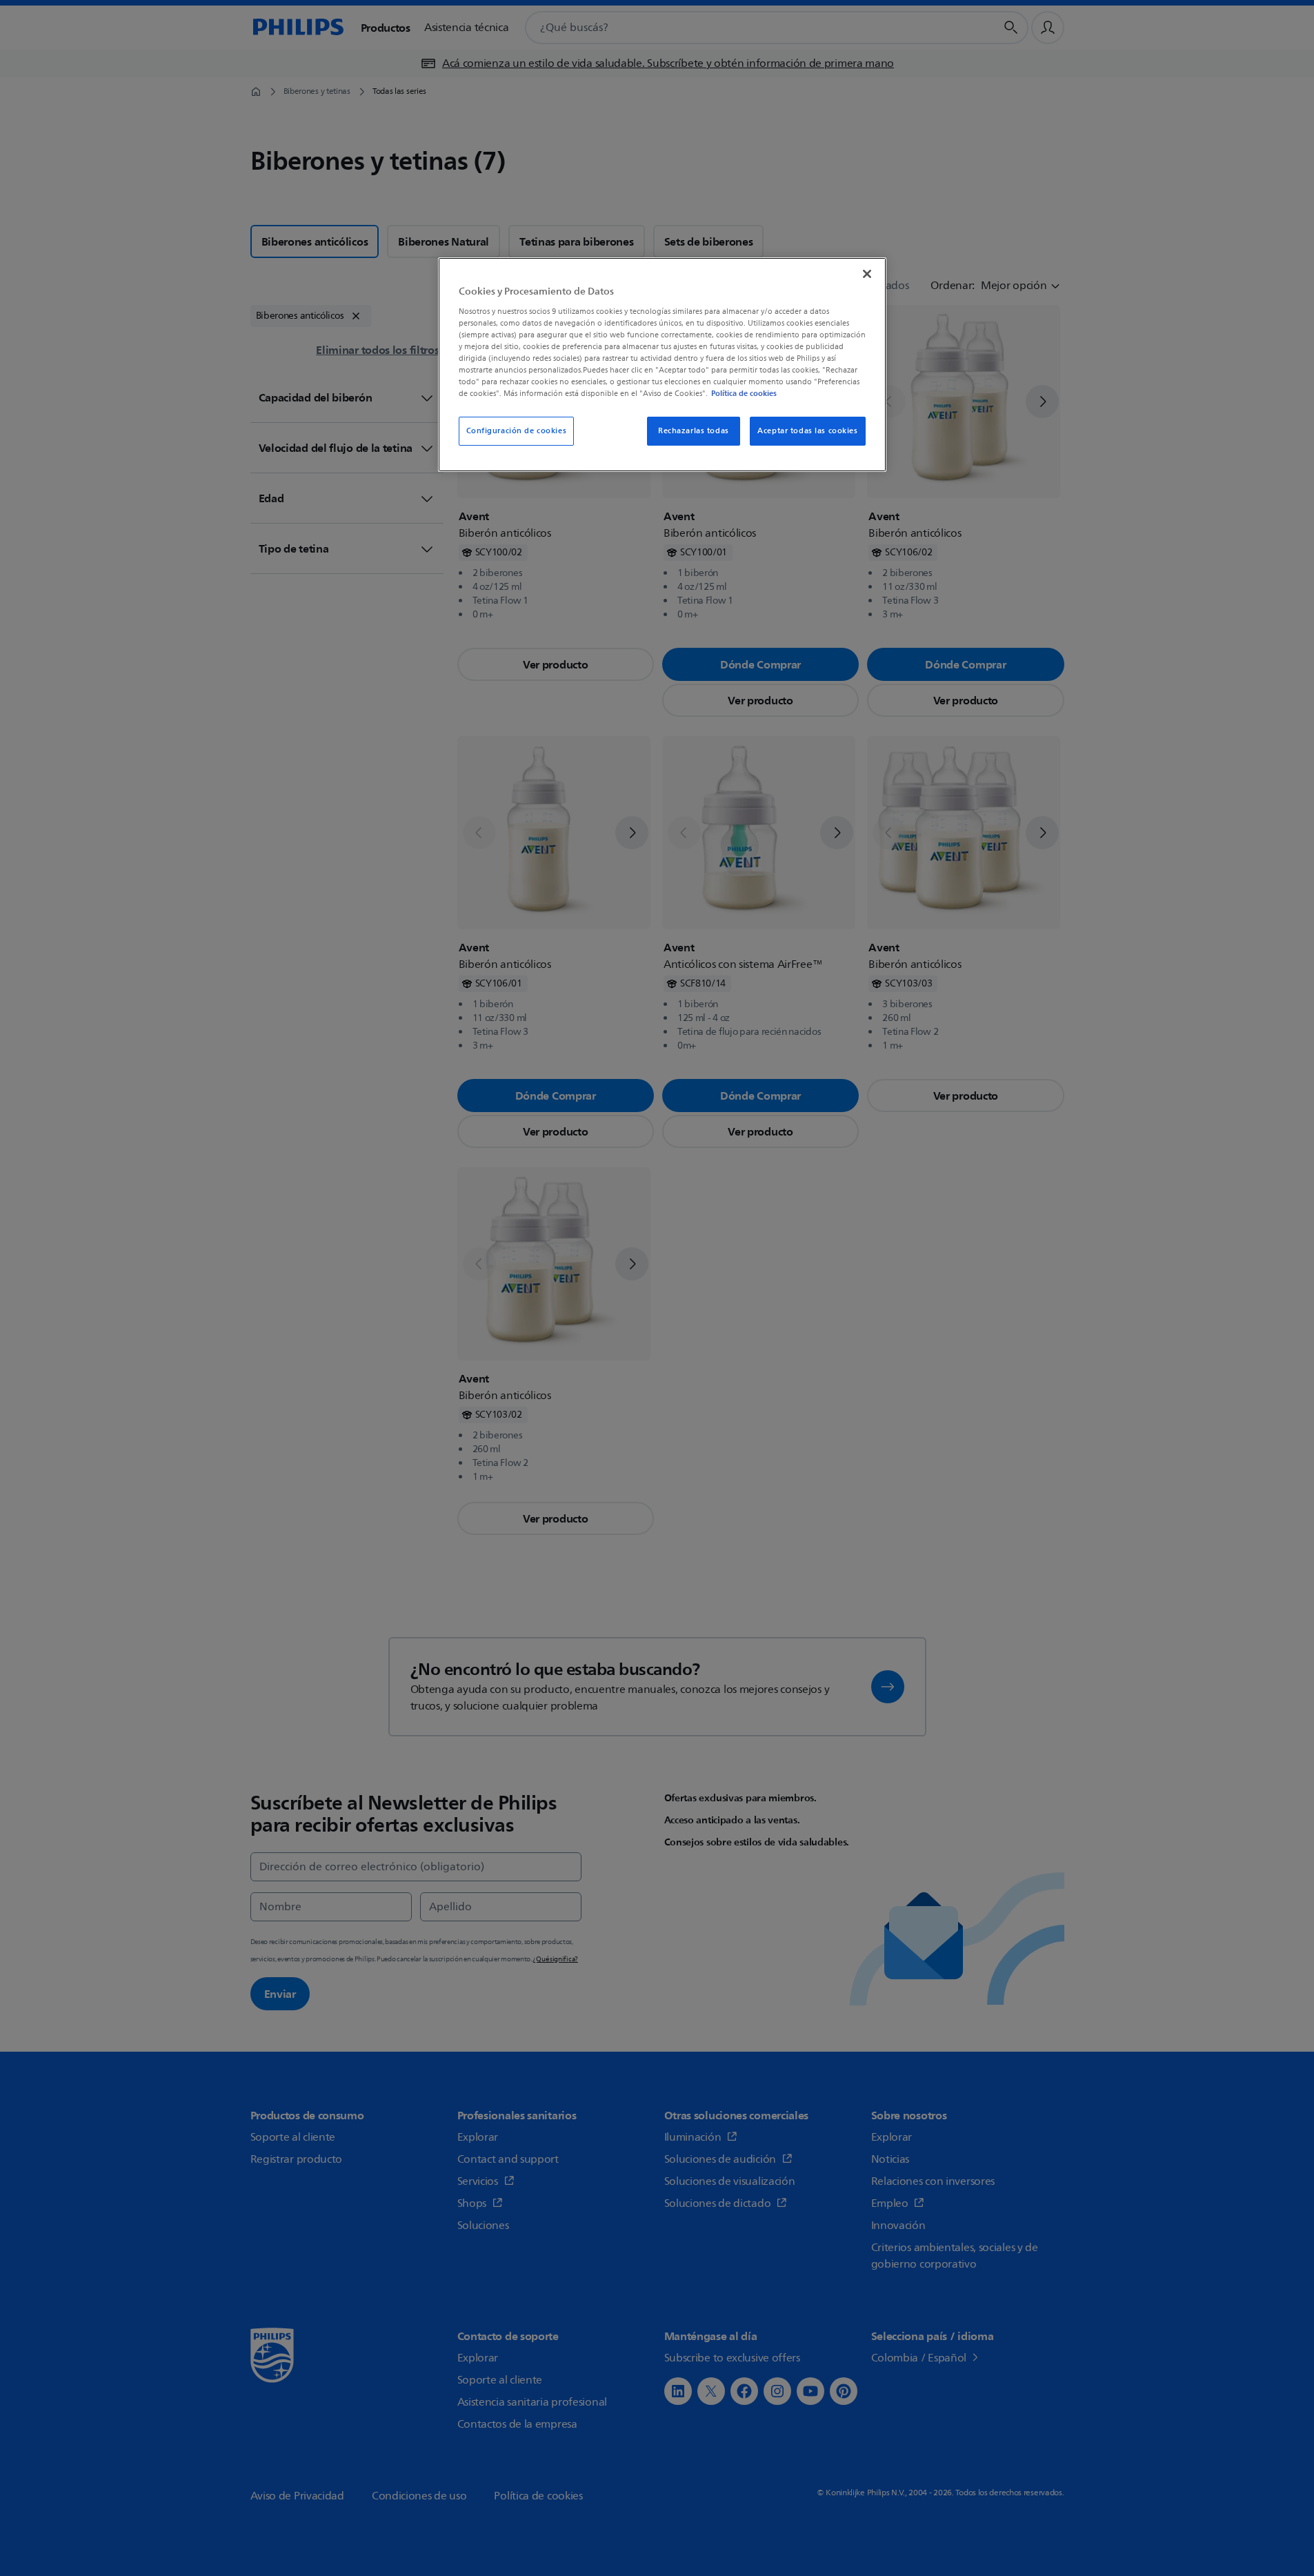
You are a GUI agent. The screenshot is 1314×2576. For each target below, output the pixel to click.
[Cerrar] (867, 274)
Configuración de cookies (517, 431)
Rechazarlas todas (694, 431)
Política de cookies (744, 393)
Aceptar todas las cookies (807, 431)
